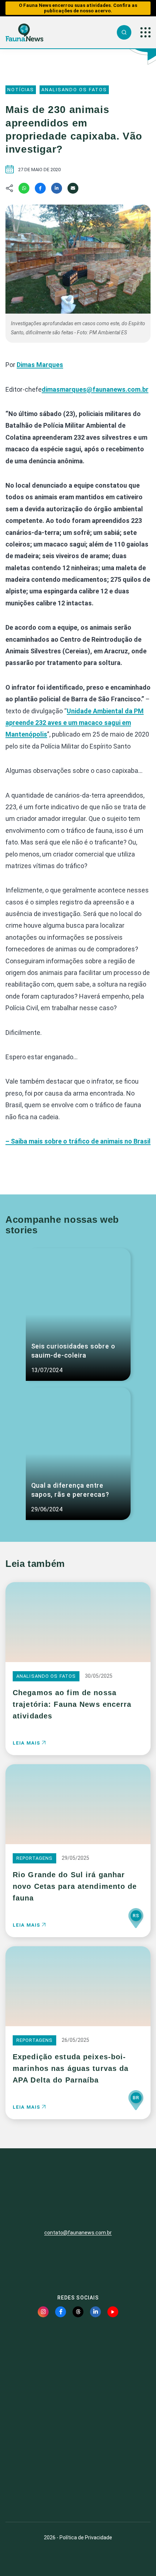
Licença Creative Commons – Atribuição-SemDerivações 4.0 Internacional (78, 2490)
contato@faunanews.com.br (78, 2233)
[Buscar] (124, 32)
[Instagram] (43, 2312)
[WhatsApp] (24, 188)
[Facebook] (40, 188)
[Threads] (78, 2312)
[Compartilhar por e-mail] (73, 188)
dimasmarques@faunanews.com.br (95, 389)
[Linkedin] (57, 188)
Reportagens (34, 1858)
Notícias (21, 90)
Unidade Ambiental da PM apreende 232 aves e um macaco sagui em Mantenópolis (75, 723)
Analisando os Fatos (74, 90)
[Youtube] (113, 2312)
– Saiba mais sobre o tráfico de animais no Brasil (78, 1141)
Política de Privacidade (86, 2537)
